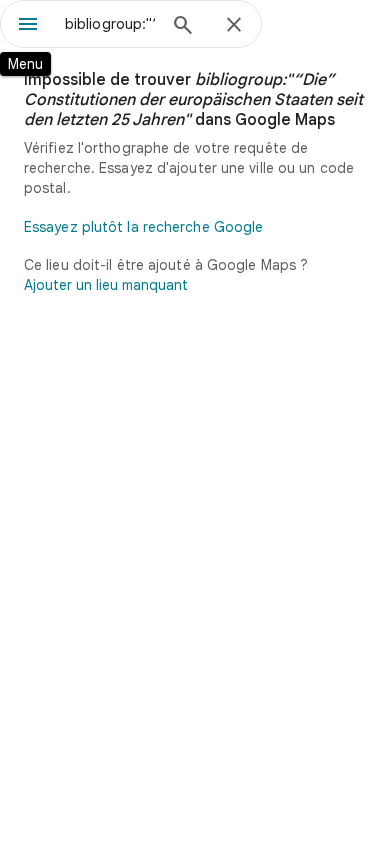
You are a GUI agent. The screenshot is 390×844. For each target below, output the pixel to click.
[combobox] (110, 24)
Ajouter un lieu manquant (106, 285)
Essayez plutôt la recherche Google (143, 227)
